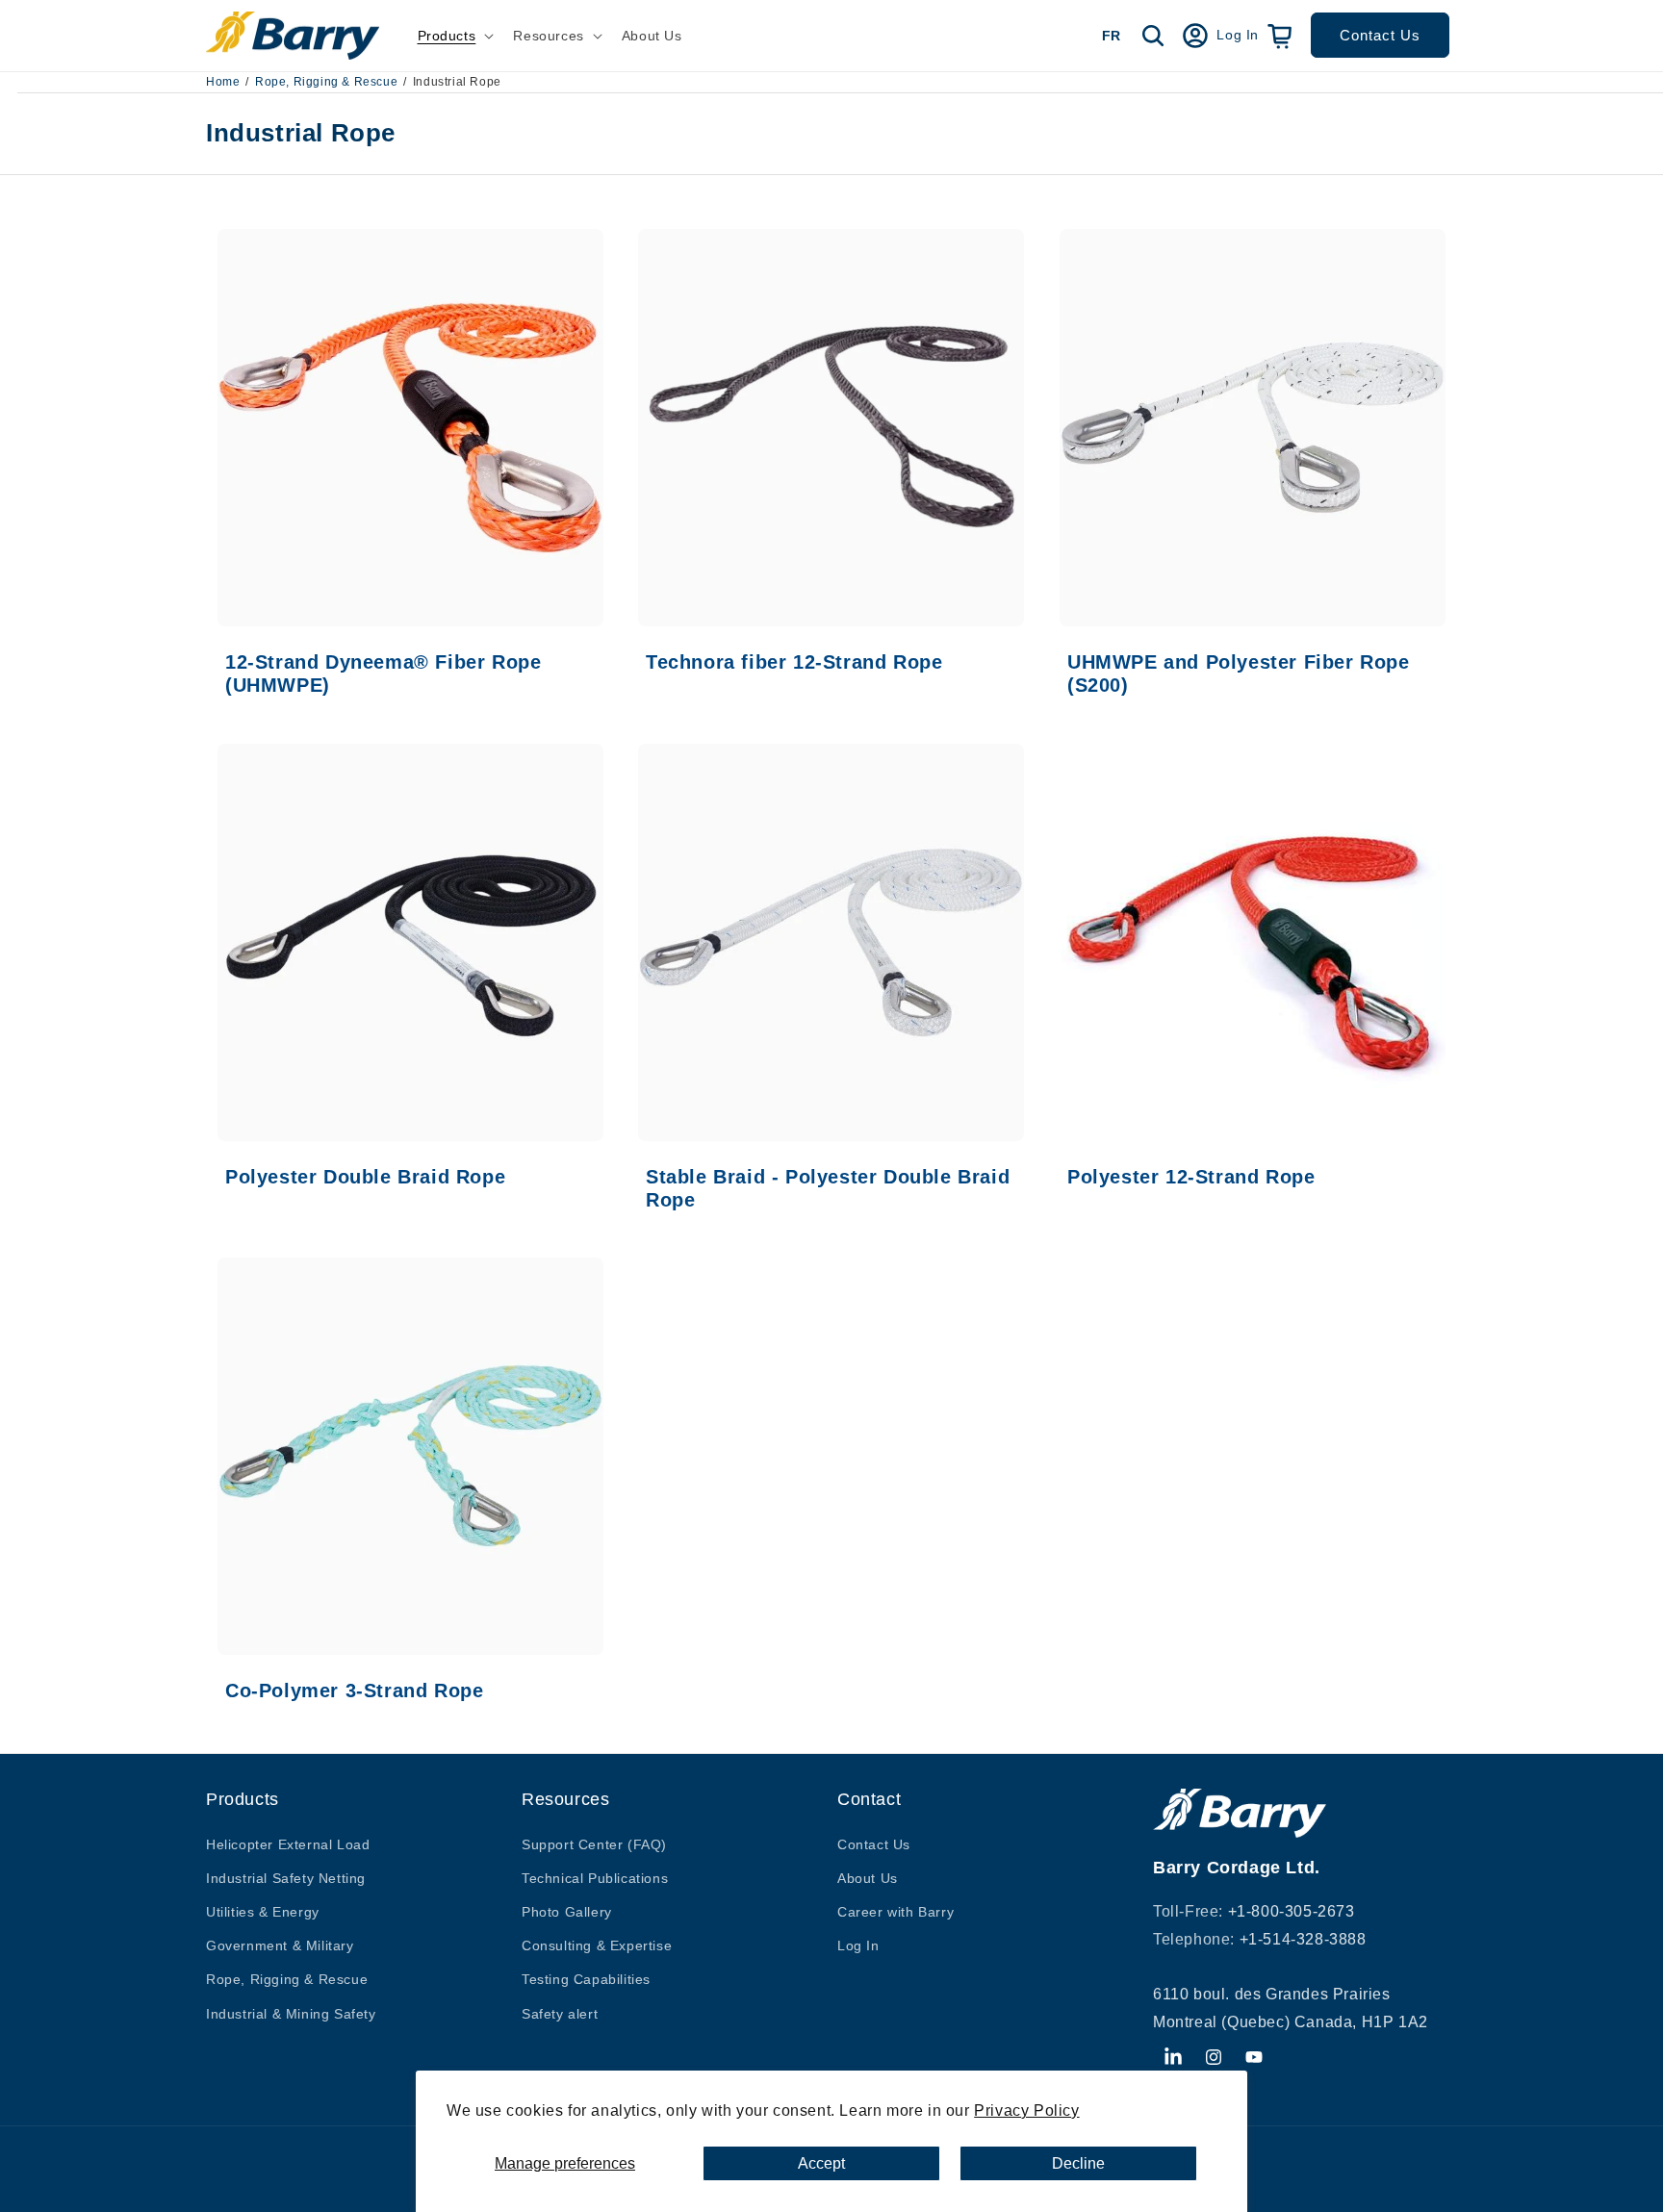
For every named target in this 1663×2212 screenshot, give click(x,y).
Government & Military (280, 1945)
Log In (858, 1945)
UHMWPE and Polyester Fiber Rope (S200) (1239, 674)
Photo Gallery (567, 1912)
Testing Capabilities (586, 1979)
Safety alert (560, 2014)
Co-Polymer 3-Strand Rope (354, 1691)
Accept (821, 2163)
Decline (1078, 2163)
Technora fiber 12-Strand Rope (794, 662)
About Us (868, 1878)
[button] (454, 36)
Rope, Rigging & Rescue (326, 82)
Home (223, 82)
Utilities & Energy (263, 1912)
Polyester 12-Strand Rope (1191, 1177)
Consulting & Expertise (597, 1945)
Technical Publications (595, 1878)
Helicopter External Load (288, 1844)
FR (1111, 36)
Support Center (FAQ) (594, 1844)
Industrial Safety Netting (286, 1878)
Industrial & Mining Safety (291, 2014)
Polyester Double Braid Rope (365, 1177)
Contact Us (1380, 35)
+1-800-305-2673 (1292, 1911)
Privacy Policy (1026, 2110)
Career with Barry (895, 1912)
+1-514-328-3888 (1303, 1939)
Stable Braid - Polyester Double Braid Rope (828, 1188)
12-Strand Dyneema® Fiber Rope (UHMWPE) (383, 674)
